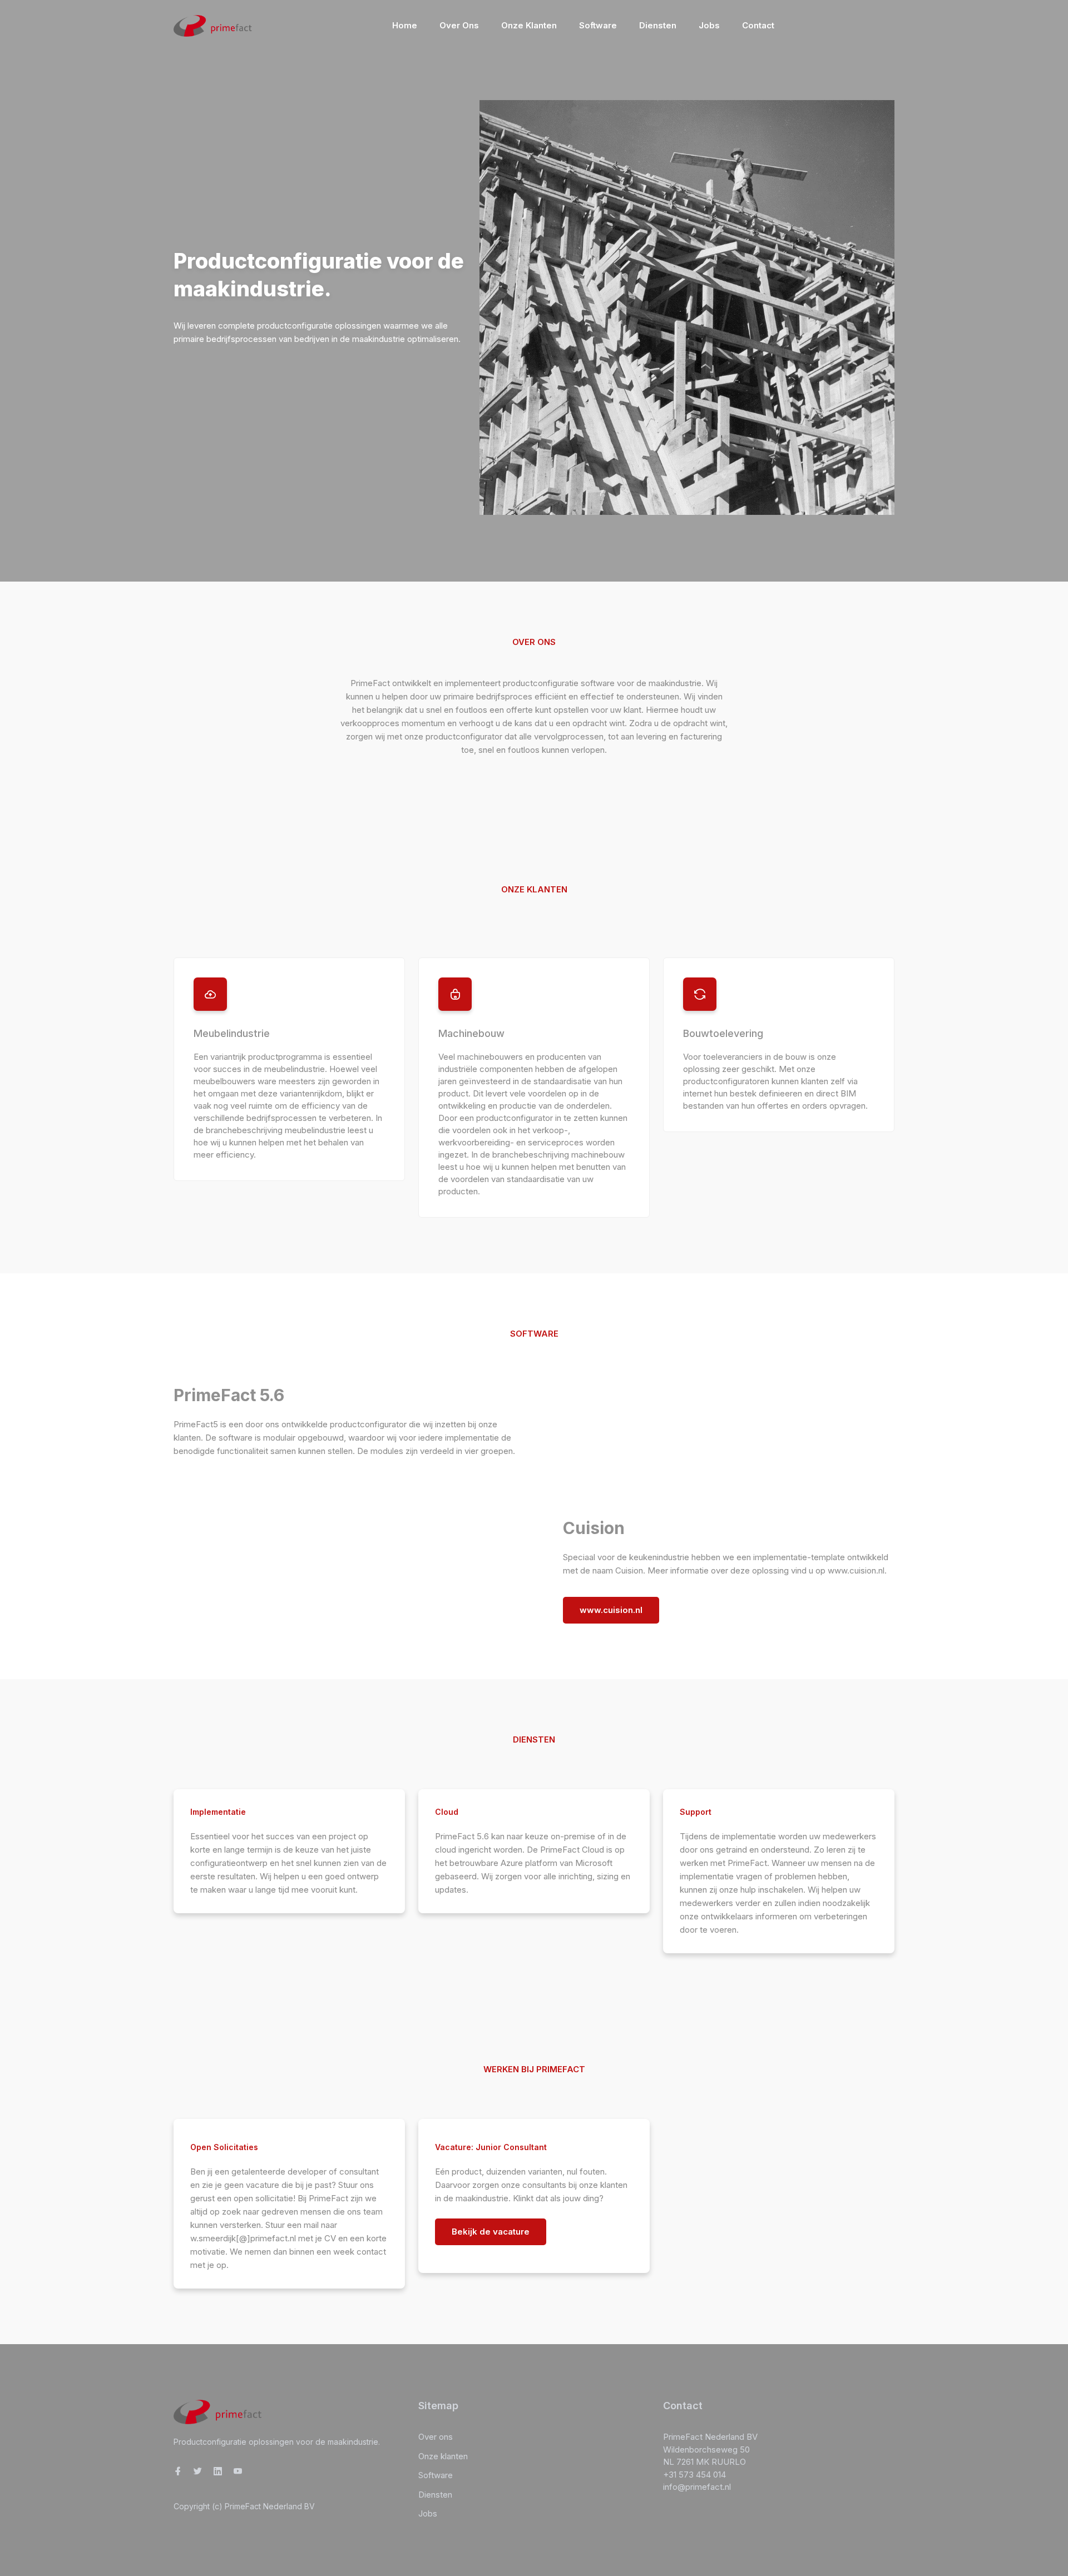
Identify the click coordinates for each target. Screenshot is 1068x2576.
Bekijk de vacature (491, 2232)
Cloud (447, 1812)
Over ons (459, 25)
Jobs (709, 25)
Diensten (658, 25)
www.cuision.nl (611, 1610)
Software (598, 25)
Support (696, 1812)
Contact (758, 25)
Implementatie (218, 1812)
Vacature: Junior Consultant (491, 2147)
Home (405, 25)
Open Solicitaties (224, 2147)
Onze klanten (529, 25)
